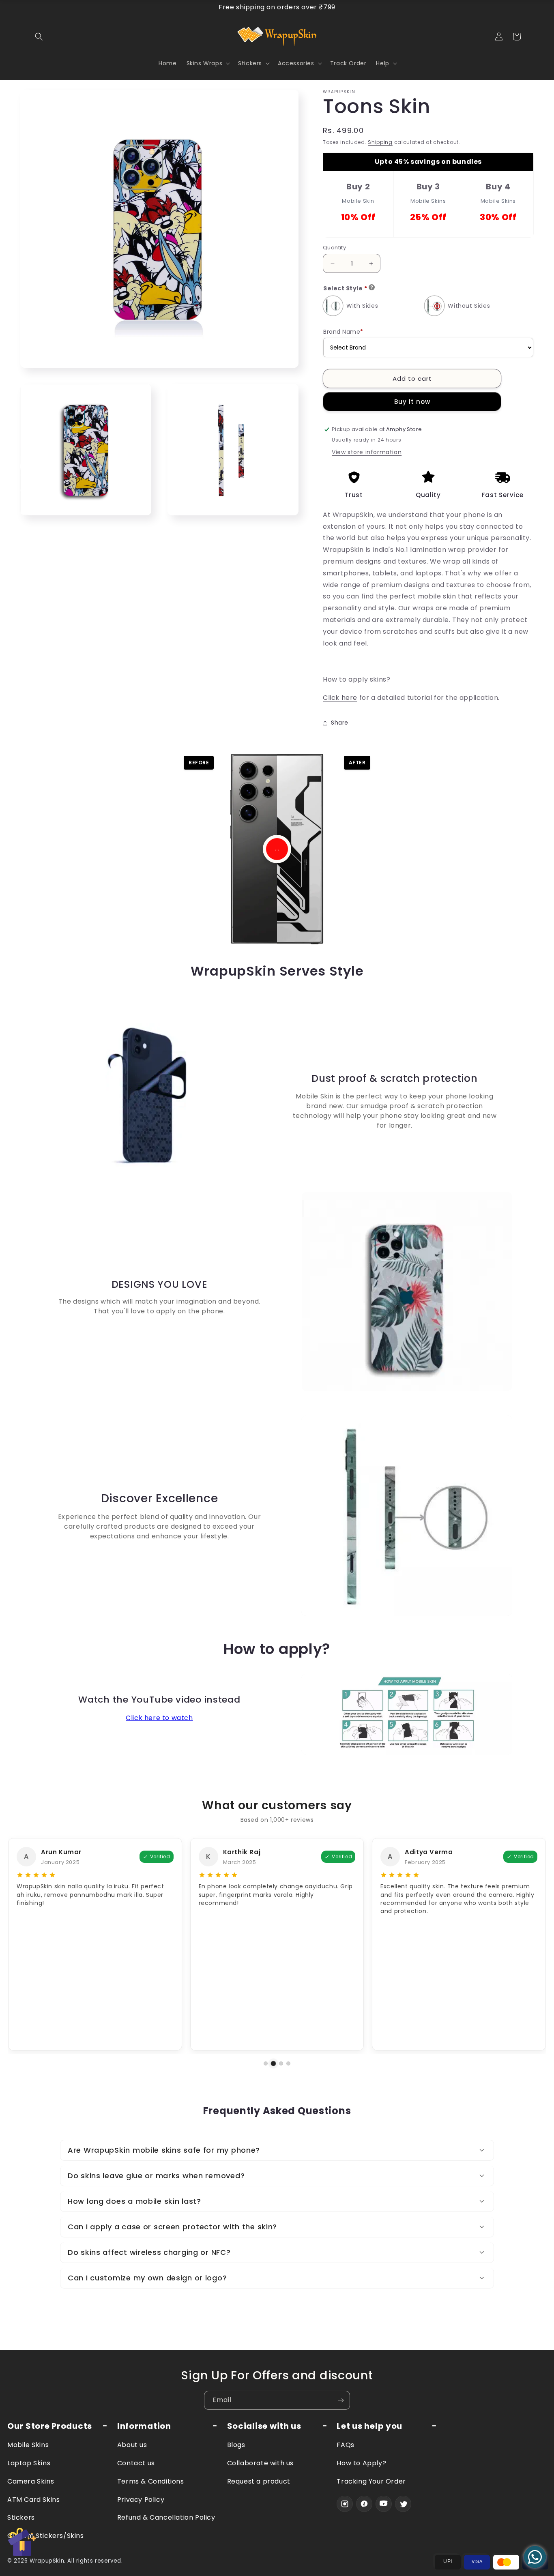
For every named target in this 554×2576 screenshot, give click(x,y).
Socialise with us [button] (264, 2426)
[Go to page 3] (281, 2064)
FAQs (345, 2445)
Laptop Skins (29, 2463)
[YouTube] (384, 2504)
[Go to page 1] (266, 2063)
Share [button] (340, 723)
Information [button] (144, 2426)
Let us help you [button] (369, 2426)
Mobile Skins (28, 2445)
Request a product (259, 2481)
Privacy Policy (141, 2500)
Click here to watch (159, 1718)
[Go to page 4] (288, 2063)
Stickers (21, 2517)
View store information (367, 452)
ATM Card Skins (33, 2500)
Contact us (136, 2463)
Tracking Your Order (371, 2481)
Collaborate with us (260, 2463)
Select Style (345, 288)
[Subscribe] (341, 2400)
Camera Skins (31, 2481)
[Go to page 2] (273, 2063)
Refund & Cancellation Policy (166, 2517)
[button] (39, 36)
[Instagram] (345, 2504)
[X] (403, 2504)
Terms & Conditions (151, 2481)
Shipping (381, 142)
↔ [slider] (277, 849)
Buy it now (412, 402)
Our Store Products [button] (50, 2426)
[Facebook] (364, 2504)
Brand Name (343, 332)
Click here (340, 698)
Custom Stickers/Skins (46, 2536)
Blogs (236, 2445)
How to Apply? (361, 2463)
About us (132, 2445)
